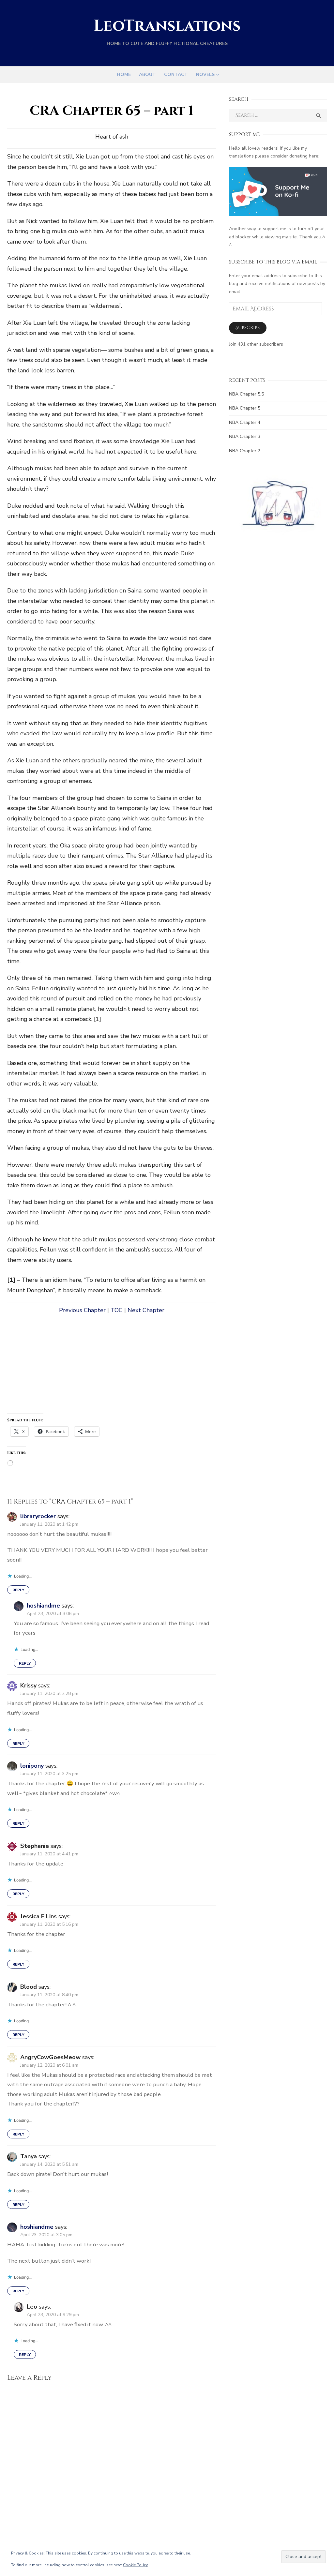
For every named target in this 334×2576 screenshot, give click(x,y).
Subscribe (248, 328)
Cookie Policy (135, 2565)
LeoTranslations (167, 26)
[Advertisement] (112, 1368)
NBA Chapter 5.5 (246, 394)
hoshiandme (43, 1606)
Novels (205, 75)
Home (124, 75)
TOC (117, 1310)
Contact (176, 75)
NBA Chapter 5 (245, 408)
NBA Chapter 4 (245, 422)
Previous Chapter (82, 1310)
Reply (18, 1590)
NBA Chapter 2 (245, 451)
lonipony (32, 1766)
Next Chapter (146, 1310)
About (147, 75)
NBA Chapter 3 (245, 436)
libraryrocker (38, 1516)
